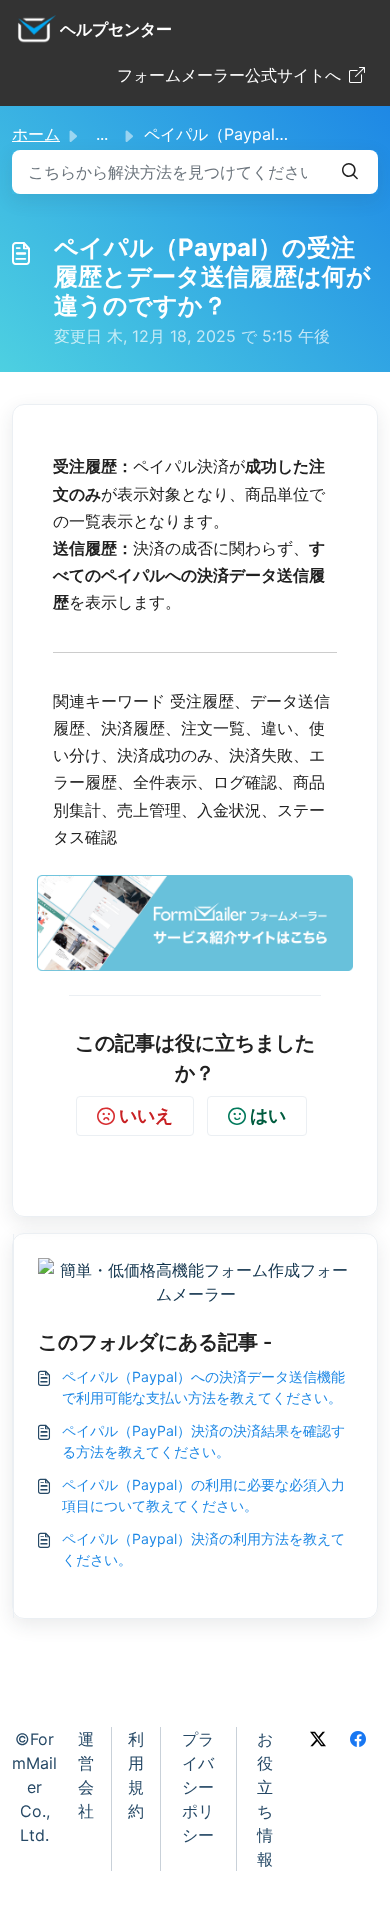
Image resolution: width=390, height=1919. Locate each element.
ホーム (36, 134)
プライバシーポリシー (198, 1787)
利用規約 (136, 1775)
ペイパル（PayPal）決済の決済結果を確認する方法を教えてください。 (203, 1441)
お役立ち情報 (265, 1799)
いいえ (146, 1115)
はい (268, 1115)
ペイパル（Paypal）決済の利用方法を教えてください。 (203, 1549)
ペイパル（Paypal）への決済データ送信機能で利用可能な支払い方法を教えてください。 (203, 1387)
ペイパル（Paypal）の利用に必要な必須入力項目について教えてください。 (203, 1495)
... (102, 134)
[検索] (350, 172)
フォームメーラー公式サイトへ (229, 75)
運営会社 (86, 1775)
